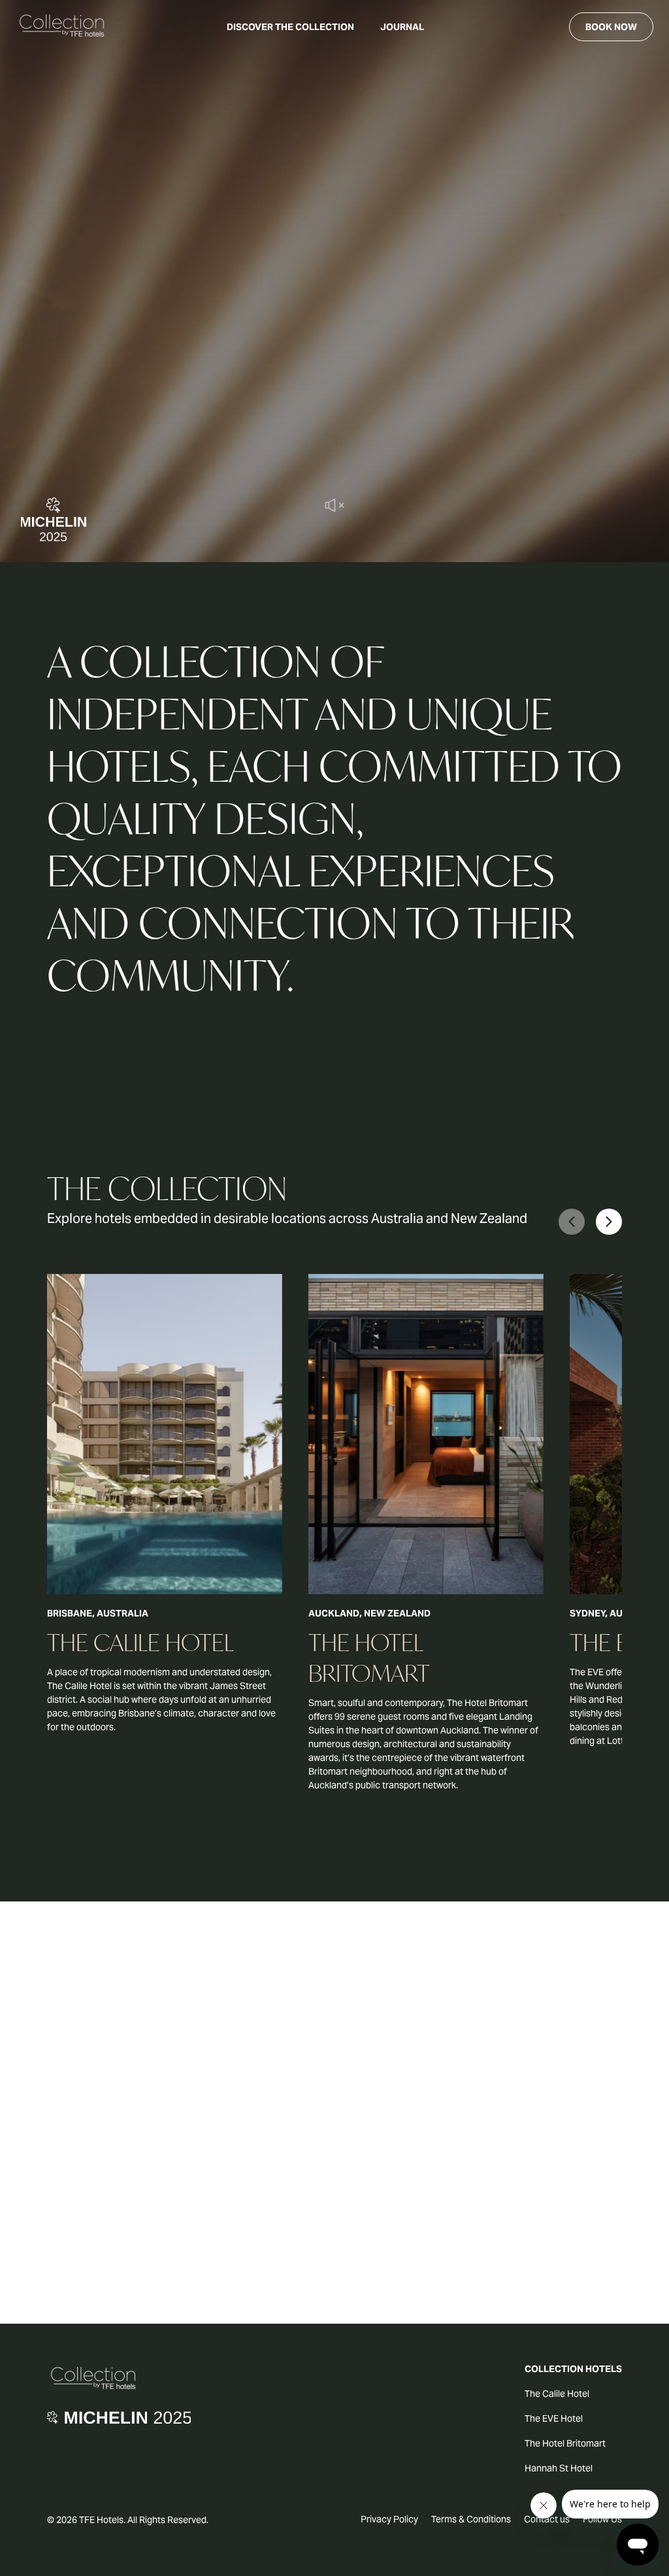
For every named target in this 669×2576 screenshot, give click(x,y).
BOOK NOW (611, 27)
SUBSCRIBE (334, 2156)
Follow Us (602, 2519)
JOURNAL (402, 27)
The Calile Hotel (557, 2394)
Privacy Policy (389, 2519)
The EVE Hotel (554, 2418)
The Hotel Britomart (565, 2443)
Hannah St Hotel (559, 2468)
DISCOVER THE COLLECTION (290, 27)
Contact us (547, 2519)
